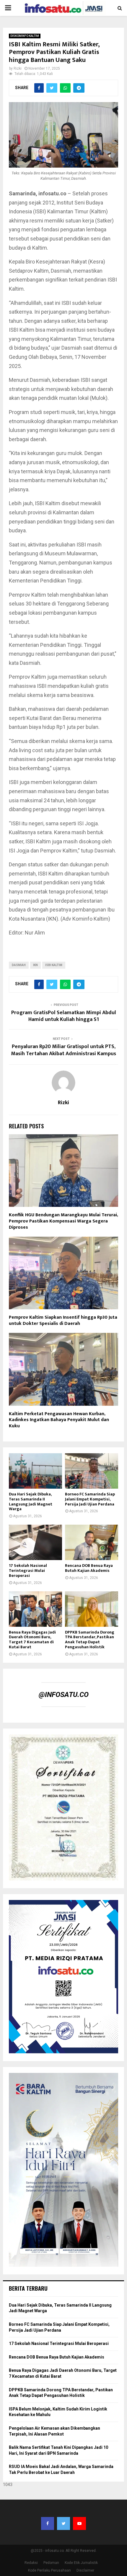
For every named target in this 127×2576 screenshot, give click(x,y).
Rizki (18, 68)
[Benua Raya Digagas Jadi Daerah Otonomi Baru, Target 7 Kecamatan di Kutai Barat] (35, 1609)
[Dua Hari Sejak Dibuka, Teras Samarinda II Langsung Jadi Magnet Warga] (35, 1471)
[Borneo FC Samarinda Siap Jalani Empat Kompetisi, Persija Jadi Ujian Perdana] (92, 1471)
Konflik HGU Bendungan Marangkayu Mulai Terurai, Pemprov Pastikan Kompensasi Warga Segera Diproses (63, 1221)
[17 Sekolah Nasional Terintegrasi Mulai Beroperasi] (35, 1542)
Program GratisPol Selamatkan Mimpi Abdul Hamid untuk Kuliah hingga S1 (64, 1016)
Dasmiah (19, 965)
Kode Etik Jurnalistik (81, 2563)
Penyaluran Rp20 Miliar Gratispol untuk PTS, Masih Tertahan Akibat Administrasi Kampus (63, 1050)
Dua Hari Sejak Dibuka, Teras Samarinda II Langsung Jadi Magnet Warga (31, 1501)
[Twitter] (63, 2523)
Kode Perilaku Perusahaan (49, 2570)
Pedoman (51, 2563)
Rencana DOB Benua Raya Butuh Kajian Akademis (89, 1568)
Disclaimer (85, 2570)
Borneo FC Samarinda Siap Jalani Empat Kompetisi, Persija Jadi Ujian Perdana (90, 1499)
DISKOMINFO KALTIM (25, 36)
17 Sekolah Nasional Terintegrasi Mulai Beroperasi (28, 1571)
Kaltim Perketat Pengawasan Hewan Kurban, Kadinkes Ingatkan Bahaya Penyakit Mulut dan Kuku (59, 1420)
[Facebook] (48, 2523)
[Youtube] (79, 2523)
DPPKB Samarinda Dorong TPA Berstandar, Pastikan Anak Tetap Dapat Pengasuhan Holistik (90, 1640)
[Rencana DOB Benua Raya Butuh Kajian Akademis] (92, 1542)
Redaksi (31, 2563)
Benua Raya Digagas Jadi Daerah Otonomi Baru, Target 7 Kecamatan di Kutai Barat (32, 1640)
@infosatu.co (64, 1695)
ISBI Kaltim (54, 965)
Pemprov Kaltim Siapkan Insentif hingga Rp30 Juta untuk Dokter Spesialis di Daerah (63, 1320)
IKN (35, 965)
